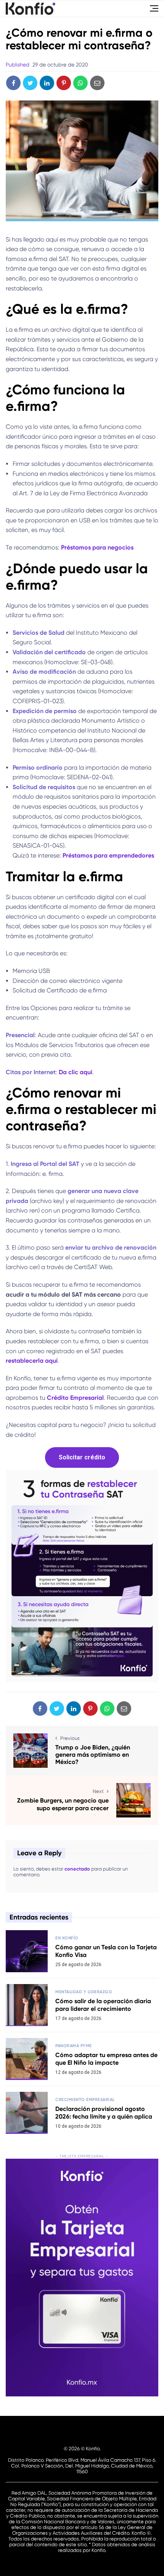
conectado (77, 1869)
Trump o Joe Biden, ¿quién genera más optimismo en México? (93, 1755)
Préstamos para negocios (96, 547)
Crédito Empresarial (75, 1398)
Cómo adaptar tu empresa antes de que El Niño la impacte (106, 2059)
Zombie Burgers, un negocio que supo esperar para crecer (63, 1804)
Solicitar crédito (82, 1457)
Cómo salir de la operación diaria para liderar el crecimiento (103, 2005)
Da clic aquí (76, 1072)
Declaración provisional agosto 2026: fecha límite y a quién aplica (104, 2112)
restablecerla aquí (32, 1361)
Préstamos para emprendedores (109, 855)
